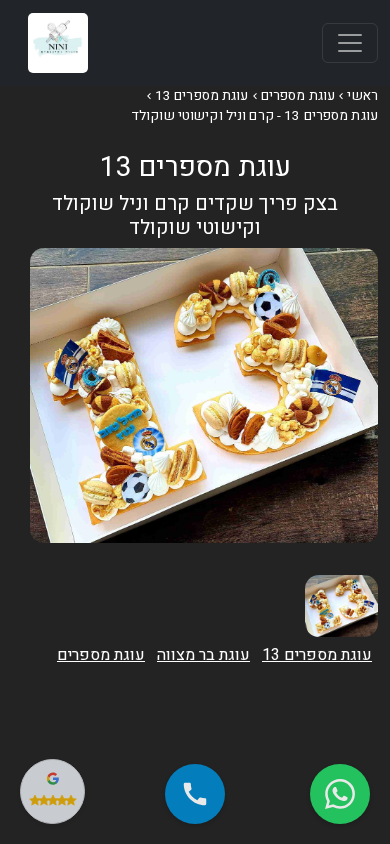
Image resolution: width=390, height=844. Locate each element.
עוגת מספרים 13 (202, 96)
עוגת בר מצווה (203, 655)
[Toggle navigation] (350, 43)
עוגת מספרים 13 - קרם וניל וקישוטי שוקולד (255, 116)
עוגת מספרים (298, 96)
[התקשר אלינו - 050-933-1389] (195, 794)
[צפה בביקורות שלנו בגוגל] (52, 791)
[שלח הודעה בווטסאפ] (340, 794)
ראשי (362, 96)
